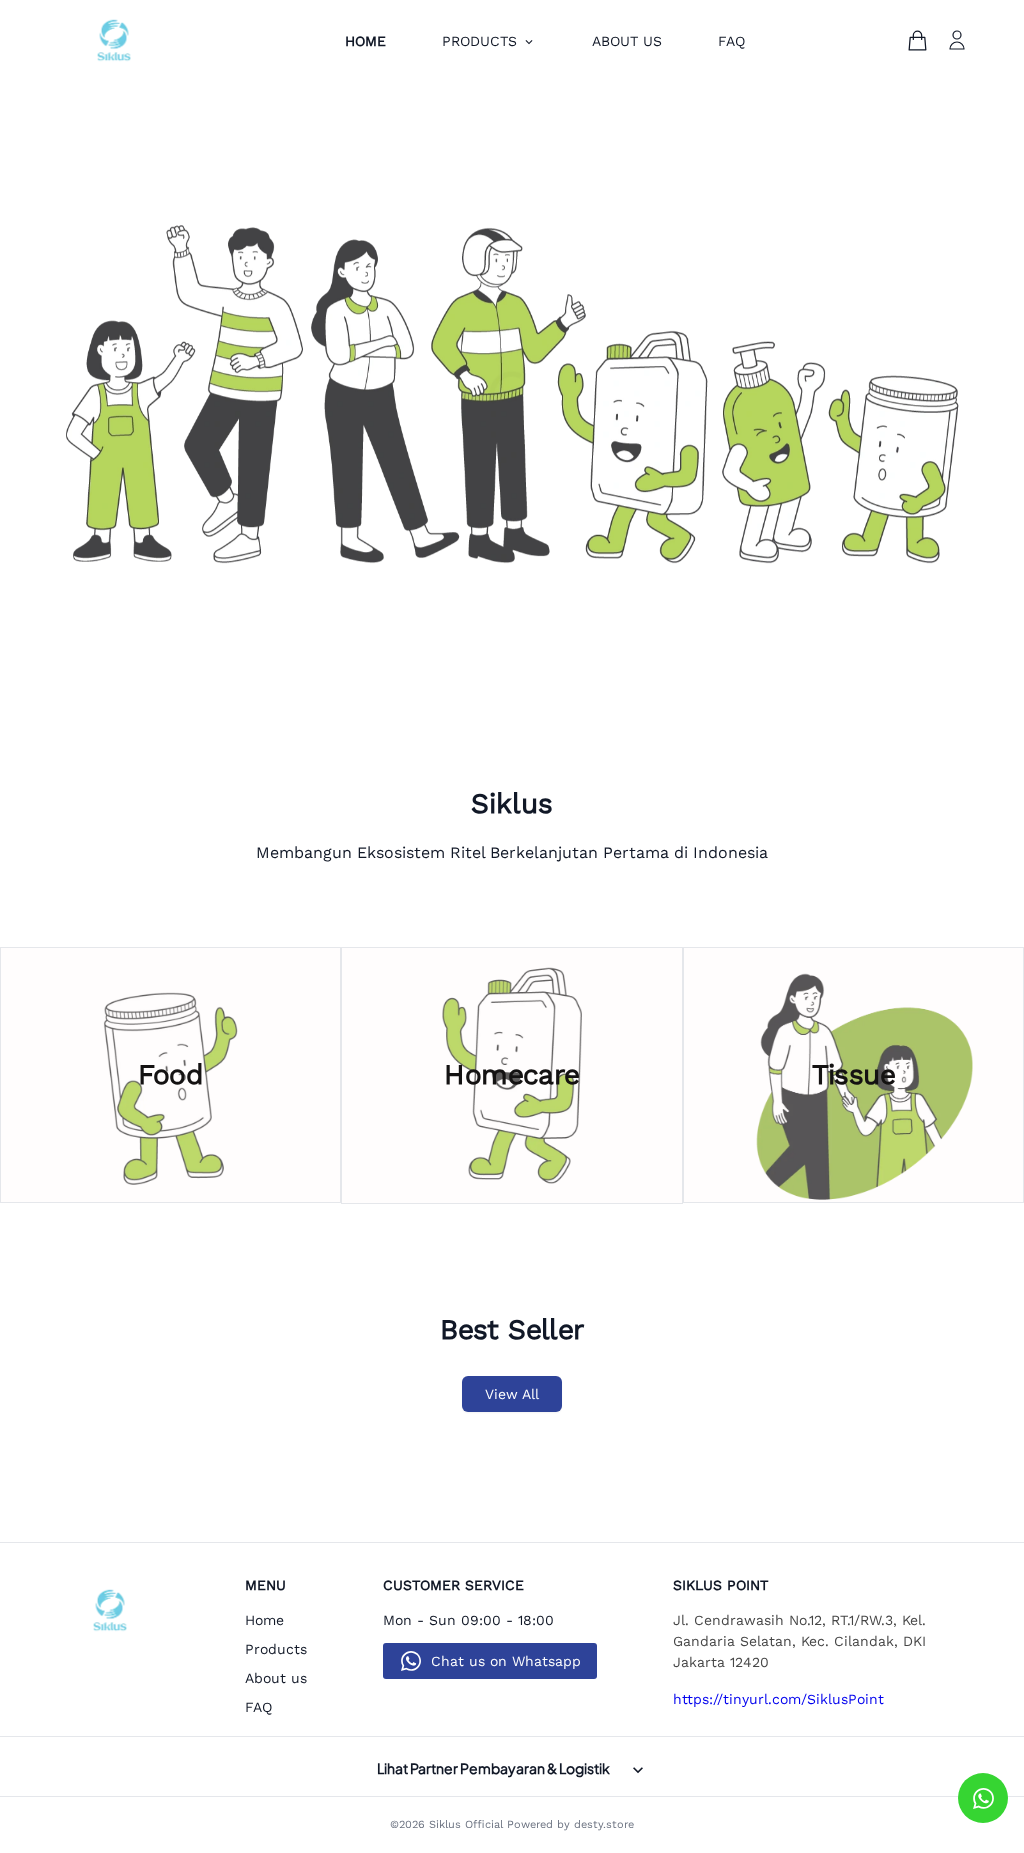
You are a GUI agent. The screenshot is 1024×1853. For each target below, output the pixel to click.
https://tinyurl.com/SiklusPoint (778, 1699)
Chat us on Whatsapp (506, 1661)
